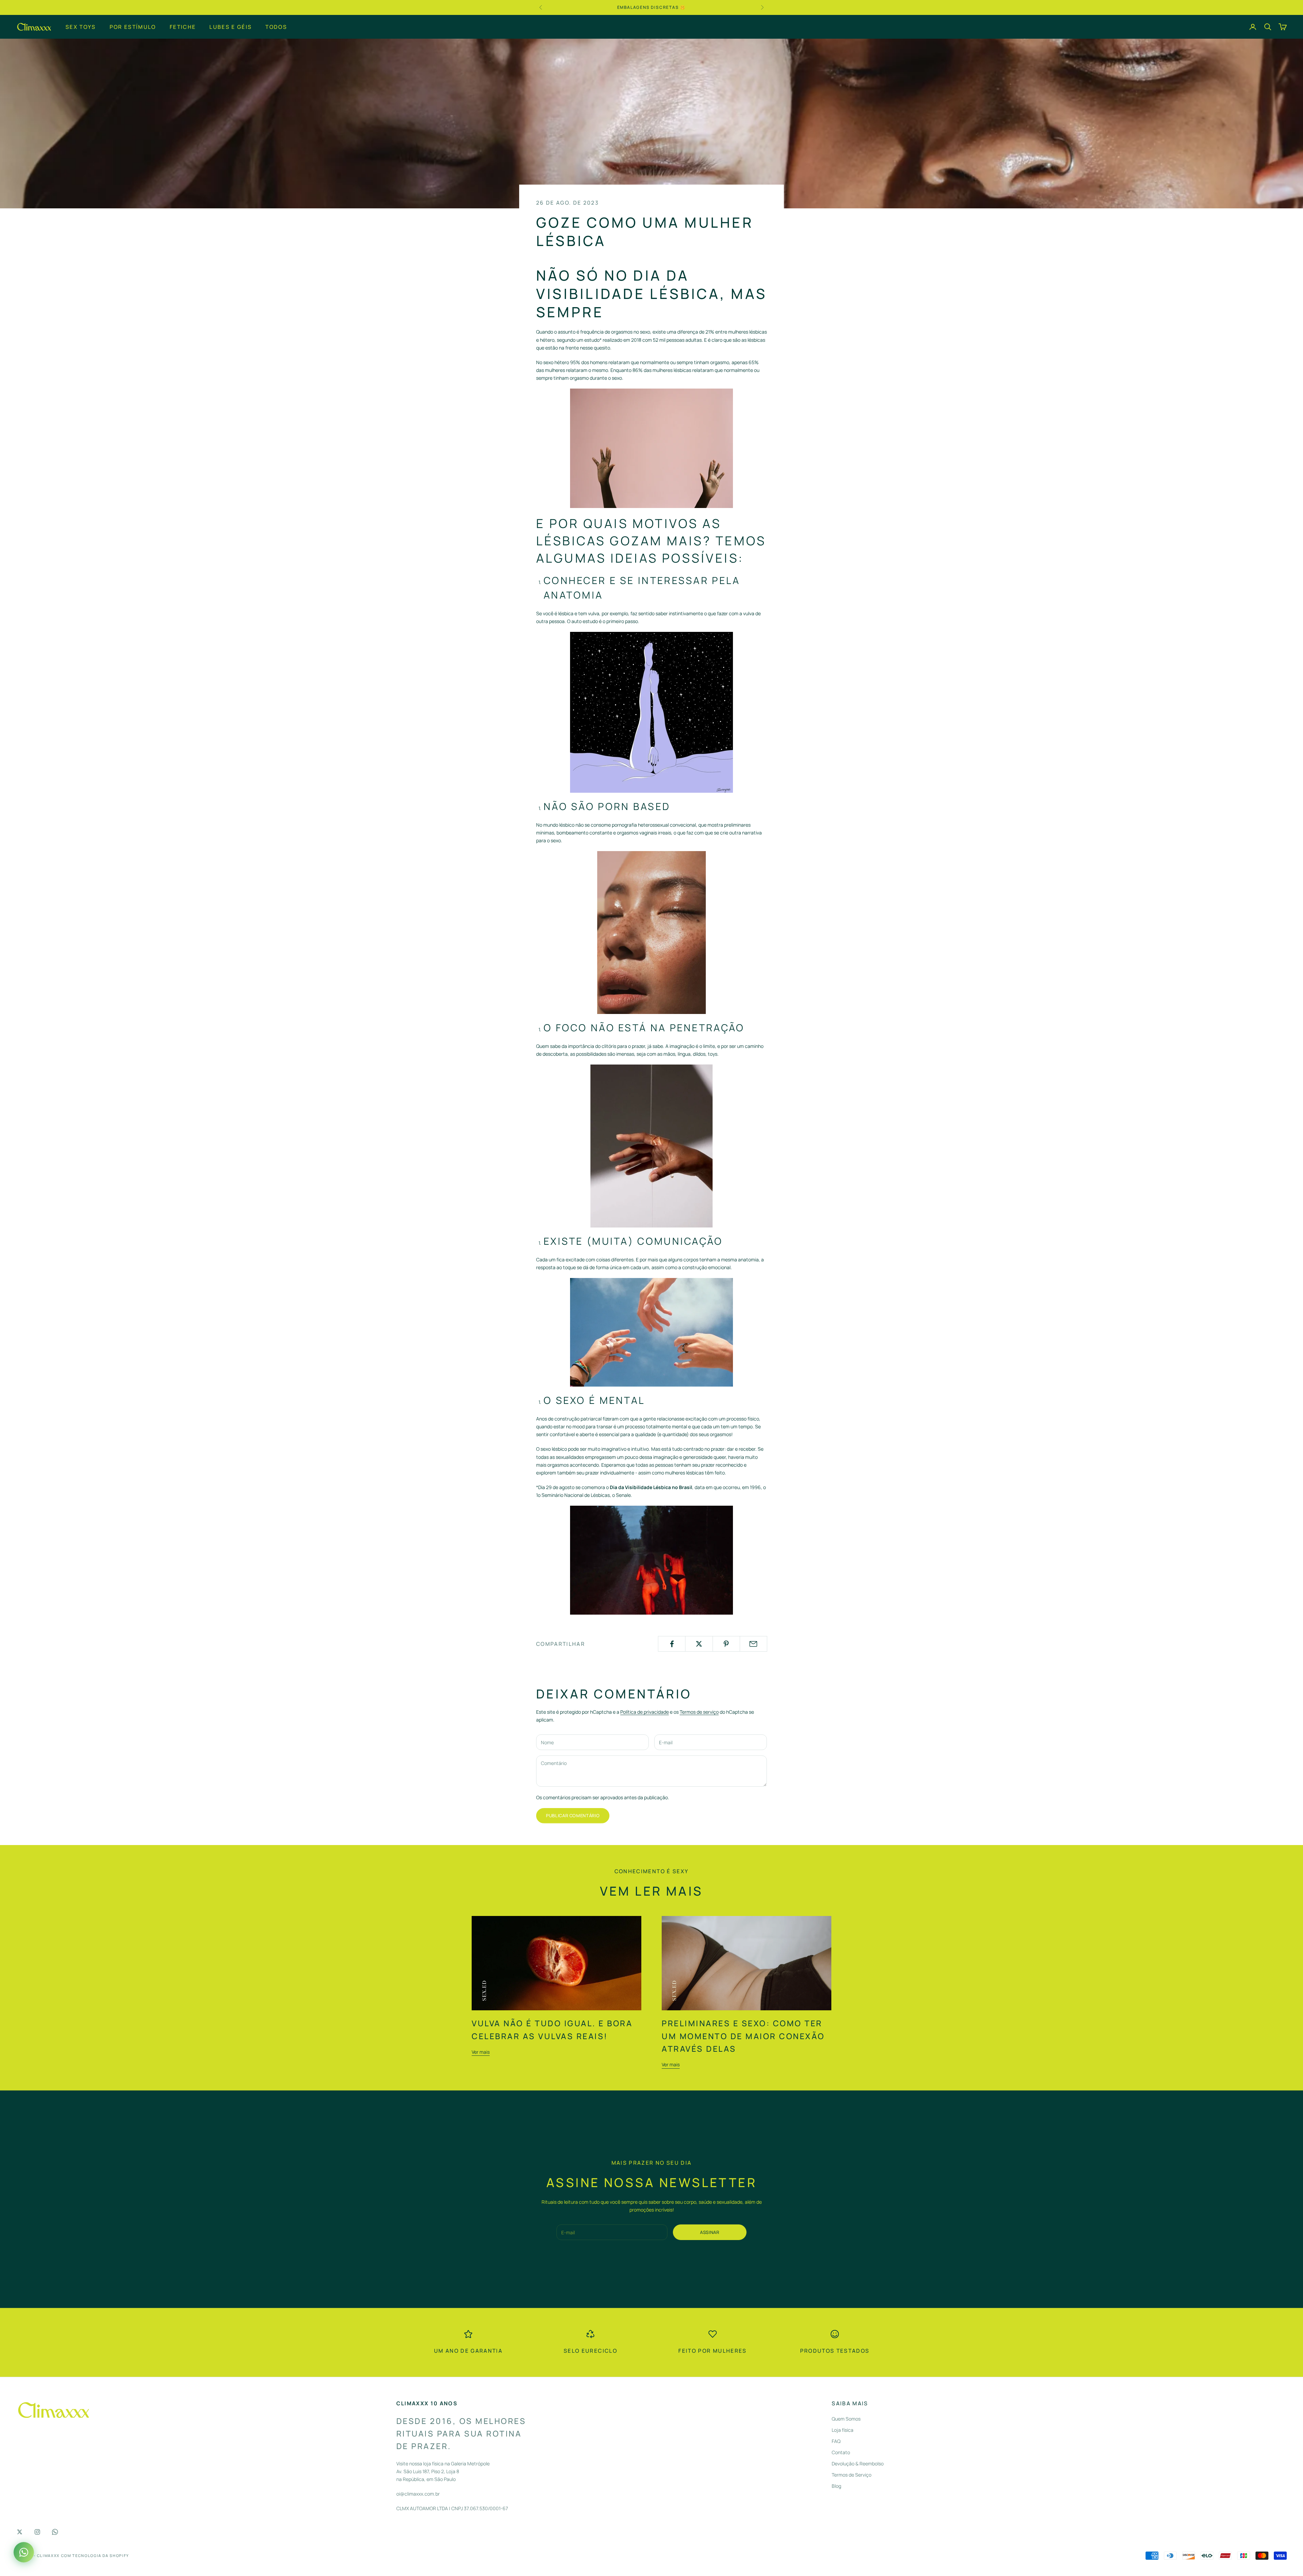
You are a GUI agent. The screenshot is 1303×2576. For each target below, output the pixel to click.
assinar (710, 2232)
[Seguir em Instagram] (37, 2532)
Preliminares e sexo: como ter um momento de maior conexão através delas (743, 2036)
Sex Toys (81, 26)
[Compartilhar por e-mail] (753, 1644)
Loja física (843, 2430)
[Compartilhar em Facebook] (672, 1644)
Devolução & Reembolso (858, 2464)
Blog (836, 2486)
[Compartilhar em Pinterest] (726, 1644)
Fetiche (183, 26)
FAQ (836, 2441)
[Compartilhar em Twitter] (699, 1644)
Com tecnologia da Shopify (95, 2555)
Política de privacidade (645, 1712)
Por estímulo (133, 26)
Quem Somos (846, 2419)
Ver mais (481, 2052)
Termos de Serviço (852, 2475)
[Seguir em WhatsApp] (55, 2532)
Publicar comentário (573, 1816)
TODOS (276, 26)
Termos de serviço (699, 1712)
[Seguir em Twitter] (20, 2532)
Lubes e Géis (231, 26)
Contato (841, 2452)
